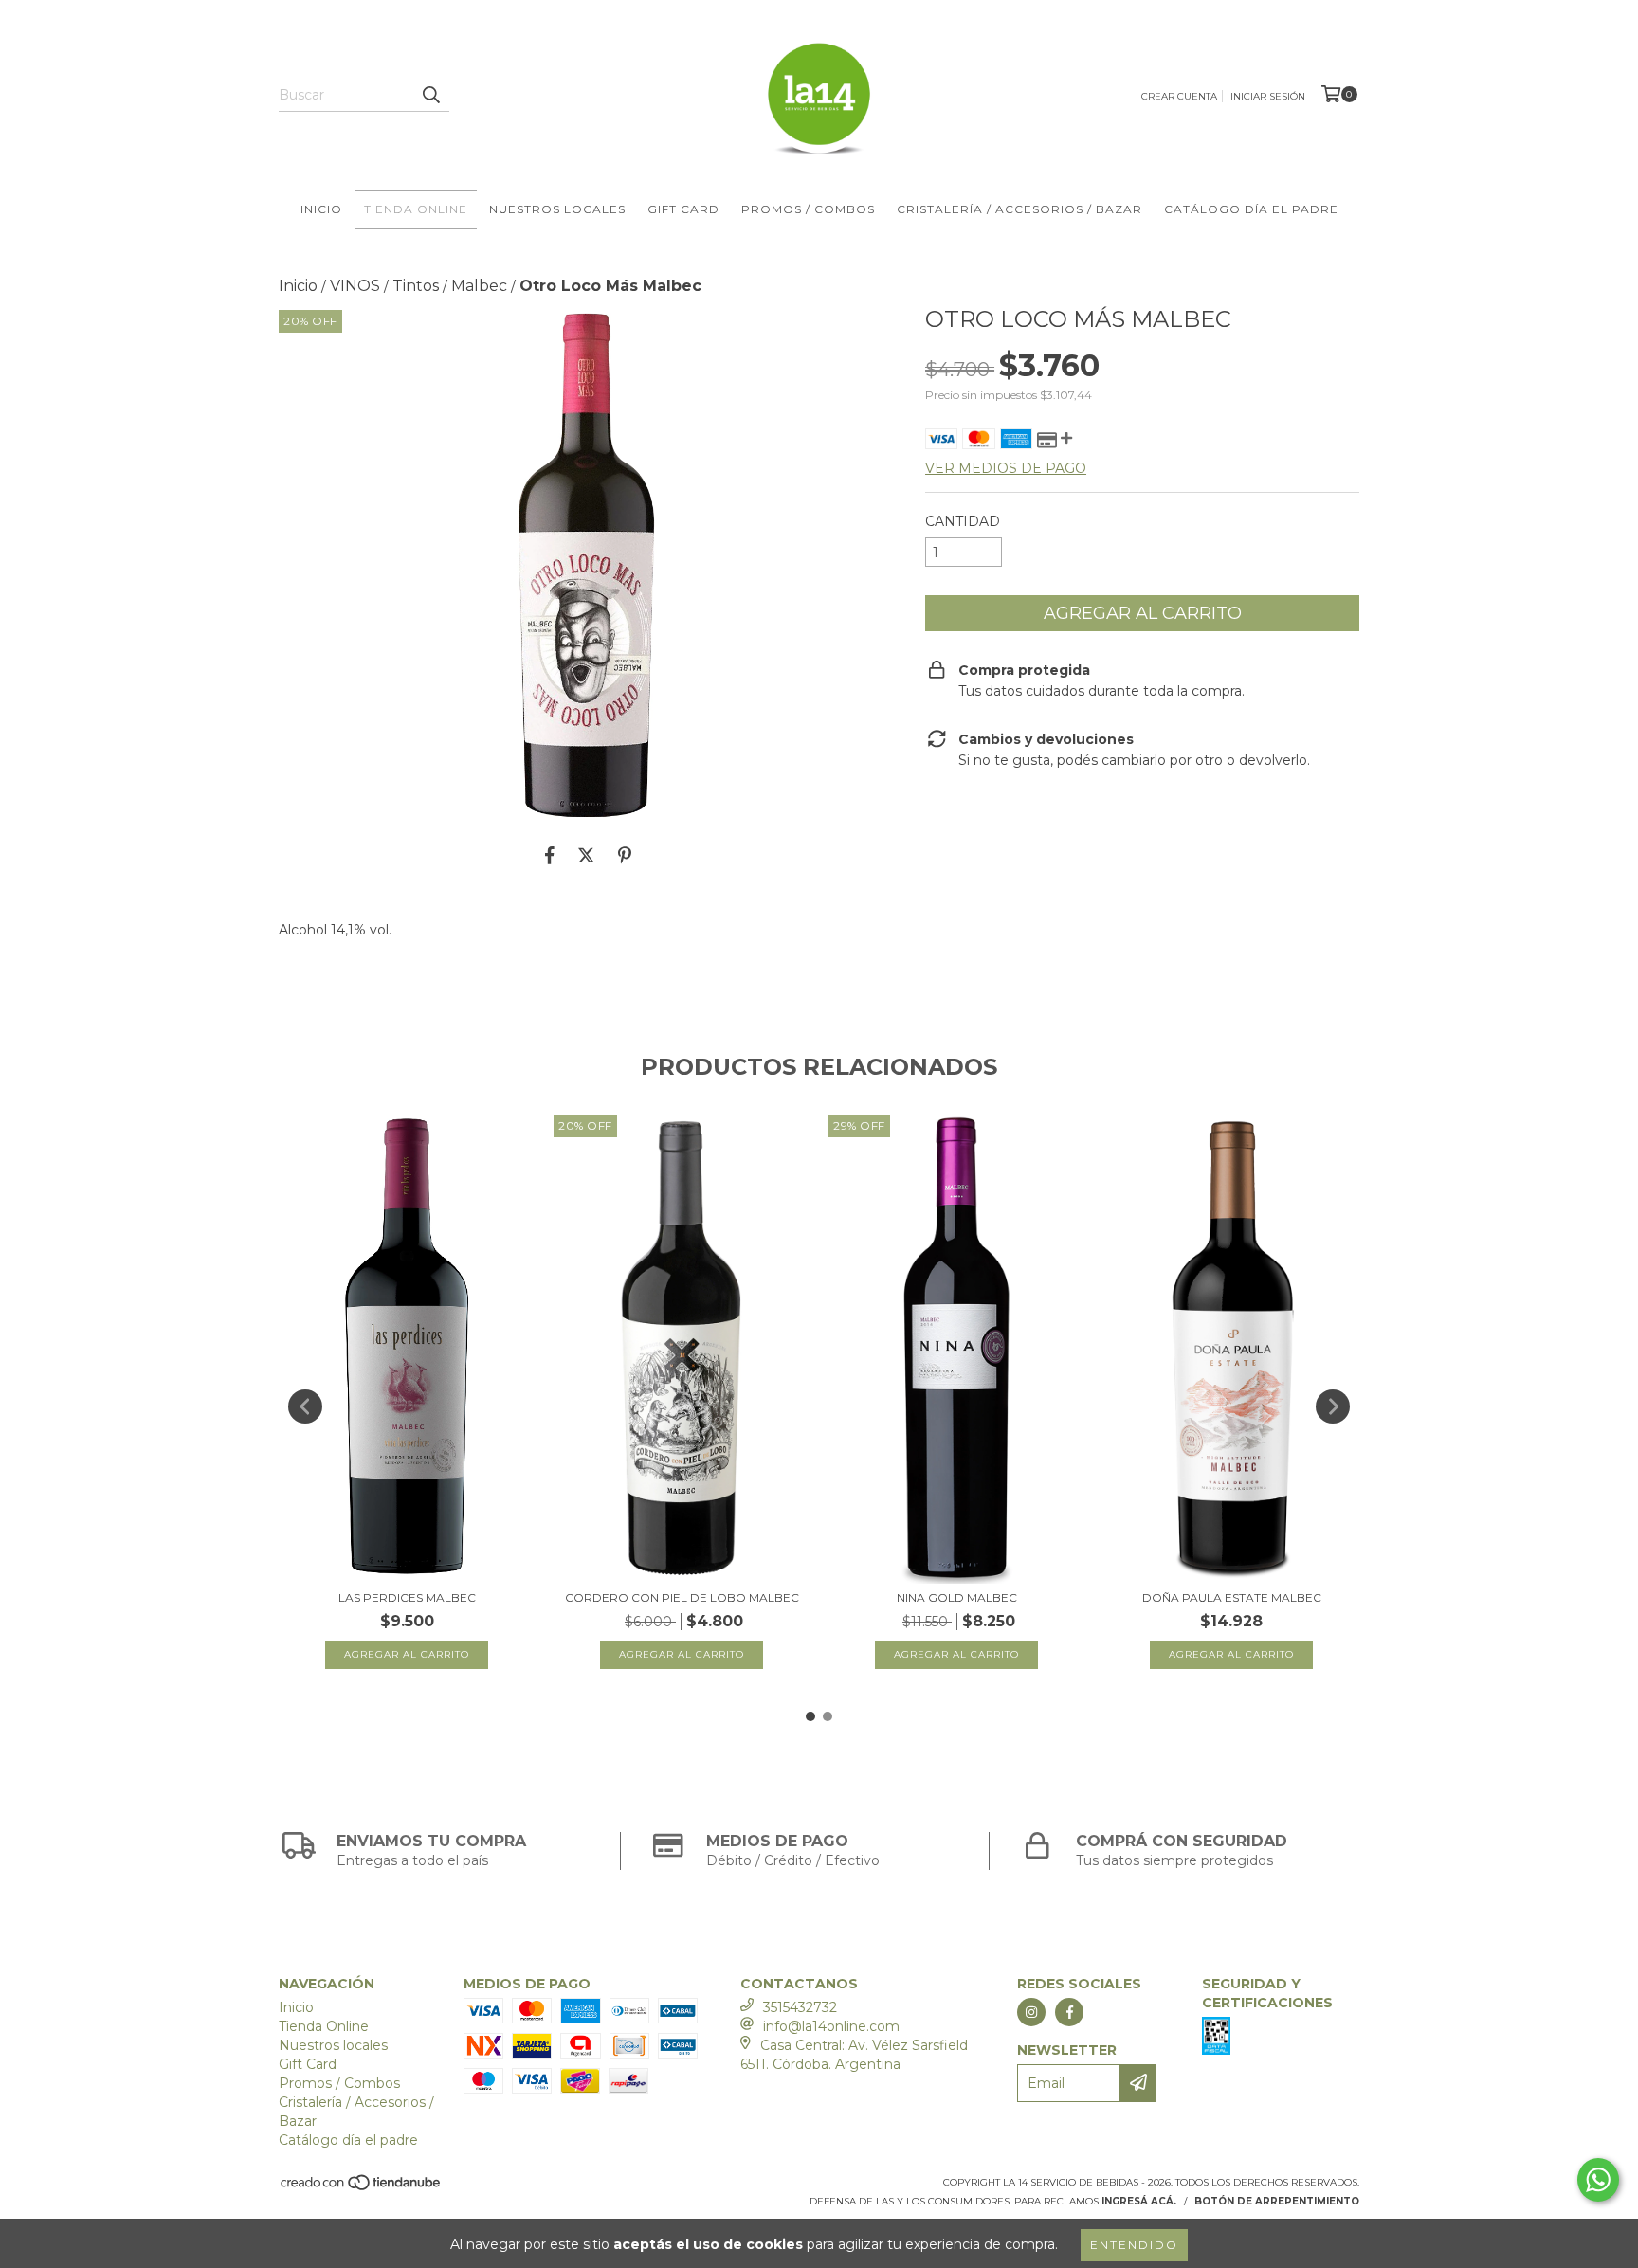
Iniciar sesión (1268, 96)
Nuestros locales (557, 209)
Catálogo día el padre (1251, 209)
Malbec (479, 286)
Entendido (1134, 2245)
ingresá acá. (1139, 2201)
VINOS (355, 286)
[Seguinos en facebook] (1069, 2012)
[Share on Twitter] (586, 855)
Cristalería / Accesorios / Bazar (1019, 209)
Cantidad (963, 521)
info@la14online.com (831, 2026)
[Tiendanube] (362, 2188)
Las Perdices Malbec (407, 1597)
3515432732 (800, 2007)
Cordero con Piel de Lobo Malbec (682, 1597)
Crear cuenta (1179, 96)
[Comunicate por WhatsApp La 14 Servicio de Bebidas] (1598, 2180)
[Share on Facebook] (550, 855)
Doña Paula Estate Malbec (1232, 1597)
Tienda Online (416, 209)
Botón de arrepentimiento (1277, 2201)
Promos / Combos (808, 209)
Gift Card (683, 209)
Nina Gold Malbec (957, 1597)
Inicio (321, 209)
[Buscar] (430, 95)
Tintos (416, 286)
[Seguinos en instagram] (1031, 2012)
